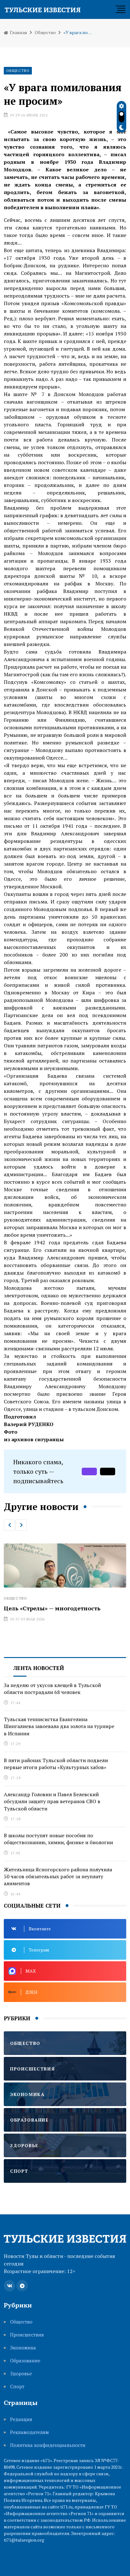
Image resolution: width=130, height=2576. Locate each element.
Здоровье (21, 2374)
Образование (25, 2361)
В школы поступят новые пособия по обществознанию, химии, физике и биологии (58, 1839)
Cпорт (17, 2387)
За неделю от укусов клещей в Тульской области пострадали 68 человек (52, 1689)
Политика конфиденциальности (48, 2445)
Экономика (23, 2348)
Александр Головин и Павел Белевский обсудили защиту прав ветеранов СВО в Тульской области (52, 1801)
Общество (45, 32)
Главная (18, 32)
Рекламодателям (30, 2432)
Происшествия (27, 2335)
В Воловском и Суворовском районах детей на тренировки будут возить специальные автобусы (59, 1616)
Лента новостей (39, 1668)
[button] (9, 1525)
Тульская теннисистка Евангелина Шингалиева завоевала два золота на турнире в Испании (59, 1726)
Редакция (21, 2419)
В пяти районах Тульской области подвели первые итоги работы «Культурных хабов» (56, 1764)
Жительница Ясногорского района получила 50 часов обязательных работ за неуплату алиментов (58, 1877)
